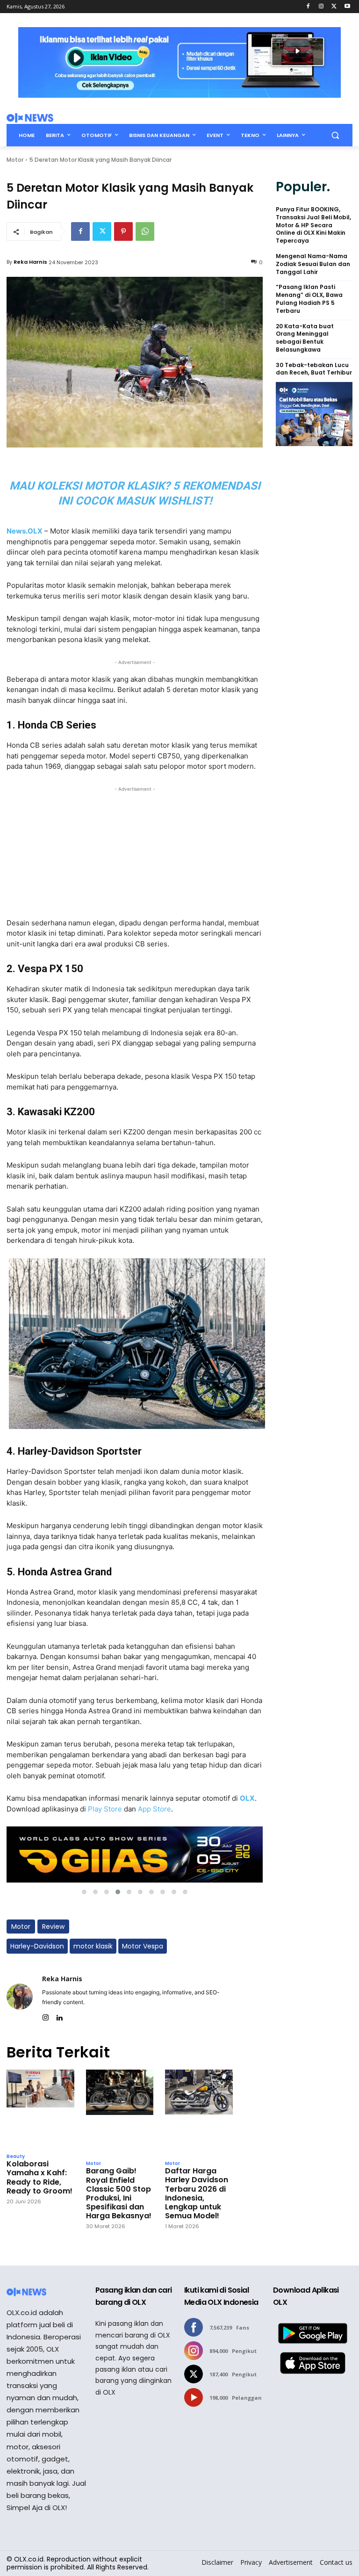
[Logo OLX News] (30, 118)
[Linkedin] (59, 2016)
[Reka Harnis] (20, 1996)
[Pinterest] (123, 231)
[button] (335, 135)
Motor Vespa (143, 1946)
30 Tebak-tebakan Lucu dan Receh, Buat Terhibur (314, 369)
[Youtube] (347, 7)
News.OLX (25, 531)
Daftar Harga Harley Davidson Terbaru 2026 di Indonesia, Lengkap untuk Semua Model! (197, 2193)
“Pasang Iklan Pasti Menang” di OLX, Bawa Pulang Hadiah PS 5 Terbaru (309, 299)
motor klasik (93, 1946)
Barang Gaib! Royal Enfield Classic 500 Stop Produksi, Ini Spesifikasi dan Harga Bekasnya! (119, 2193)
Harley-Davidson (37, 1946)
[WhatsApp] (145, 231)
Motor (15, 160)
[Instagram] (321, 7)
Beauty (16, 2157)
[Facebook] (308, 7)
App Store (154, 1809)
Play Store (105, 1809)
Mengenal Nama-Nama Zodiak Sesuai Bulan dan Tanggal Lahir (313, 264)
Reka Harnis (30, 262)
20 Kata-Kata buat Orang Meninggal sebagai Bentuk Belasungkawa (305, 338)
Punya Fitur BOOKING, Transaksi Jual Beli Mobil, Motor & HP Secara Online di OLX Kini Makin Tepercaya (313, 225)
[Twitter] (334, 7)
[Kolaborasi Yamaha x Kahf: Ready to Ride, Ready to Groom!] (40, 2109)
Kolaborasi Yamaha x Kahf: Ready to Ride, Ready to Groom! (39, 2177)
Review (53, 1927)
